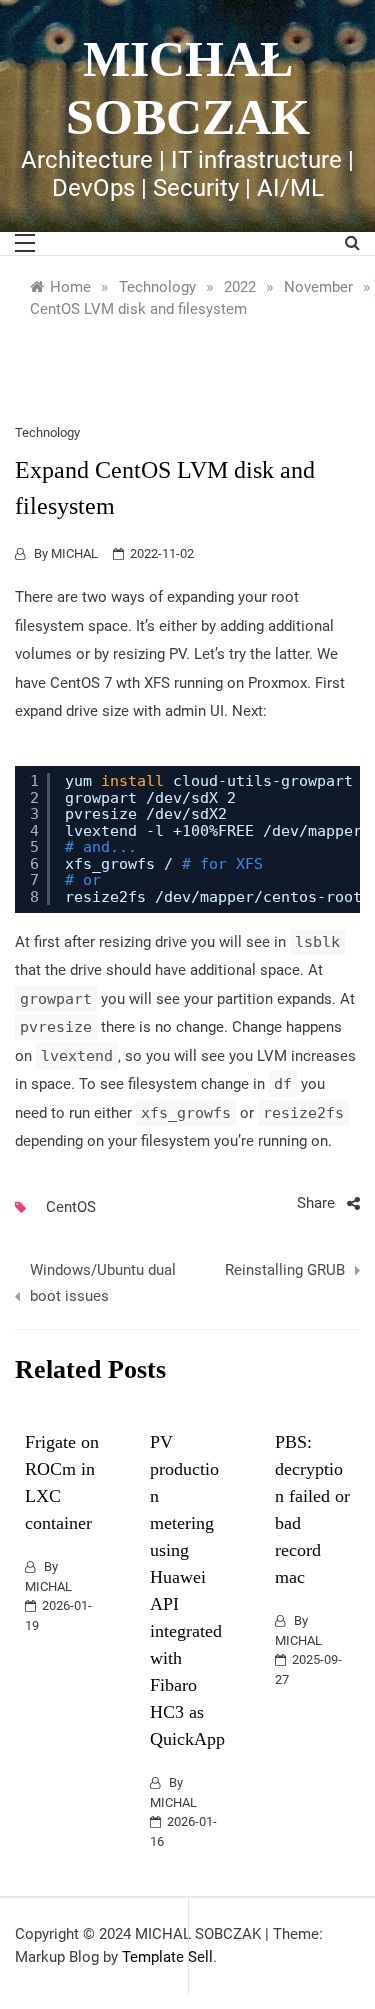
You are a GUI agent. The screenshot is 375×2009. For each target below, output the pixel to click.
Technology (47, 432)
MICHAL (74, 553)
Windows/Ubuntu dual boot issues (103, 1283)
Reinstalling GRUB (285, 1270)
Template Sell (167, 1957)
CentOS (71, 1207)
